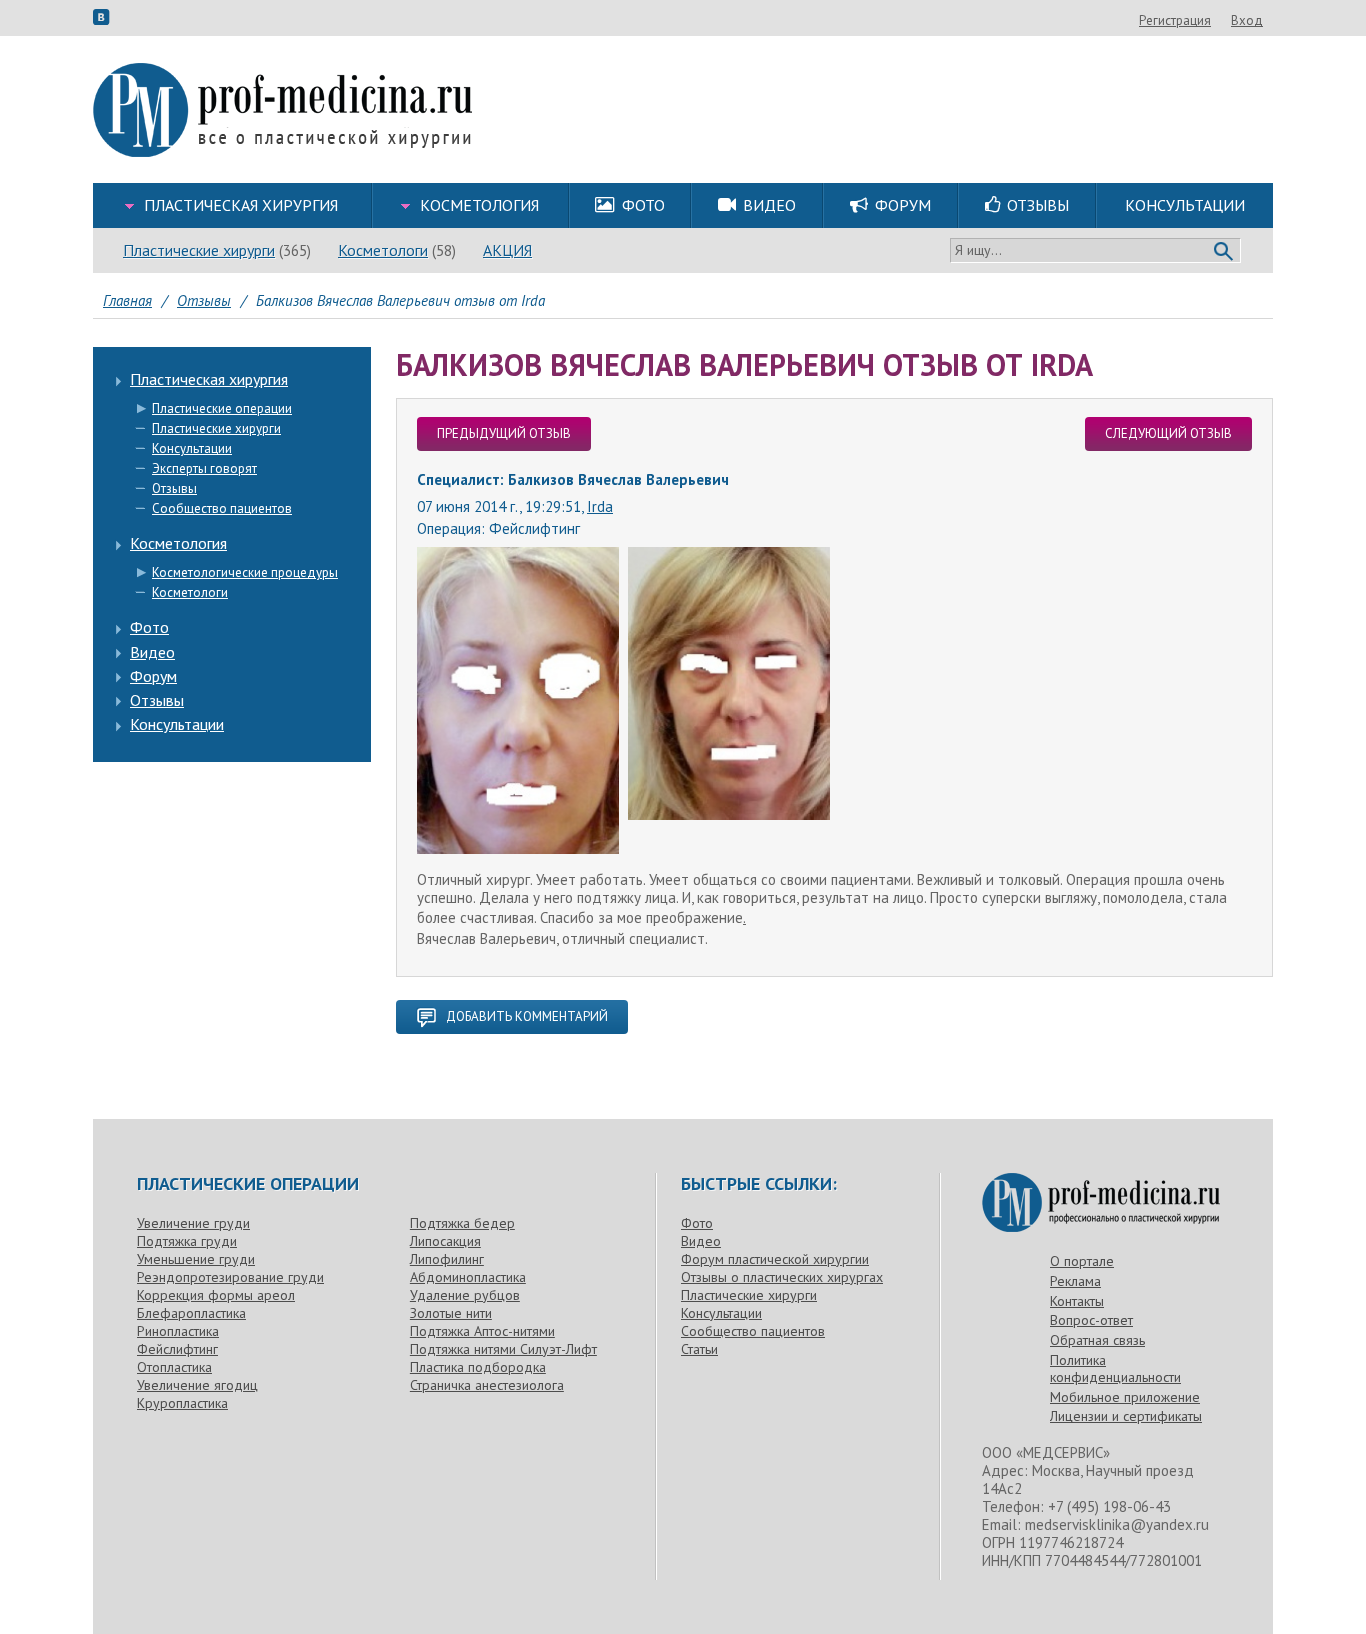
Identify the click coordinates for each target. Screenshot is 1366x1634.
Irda (600, 506)
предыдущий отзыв (504, 433)
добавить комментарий (527, 1016)
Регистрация (1175, 20)
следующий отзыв (1168, 433)
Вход (1247, 20)
